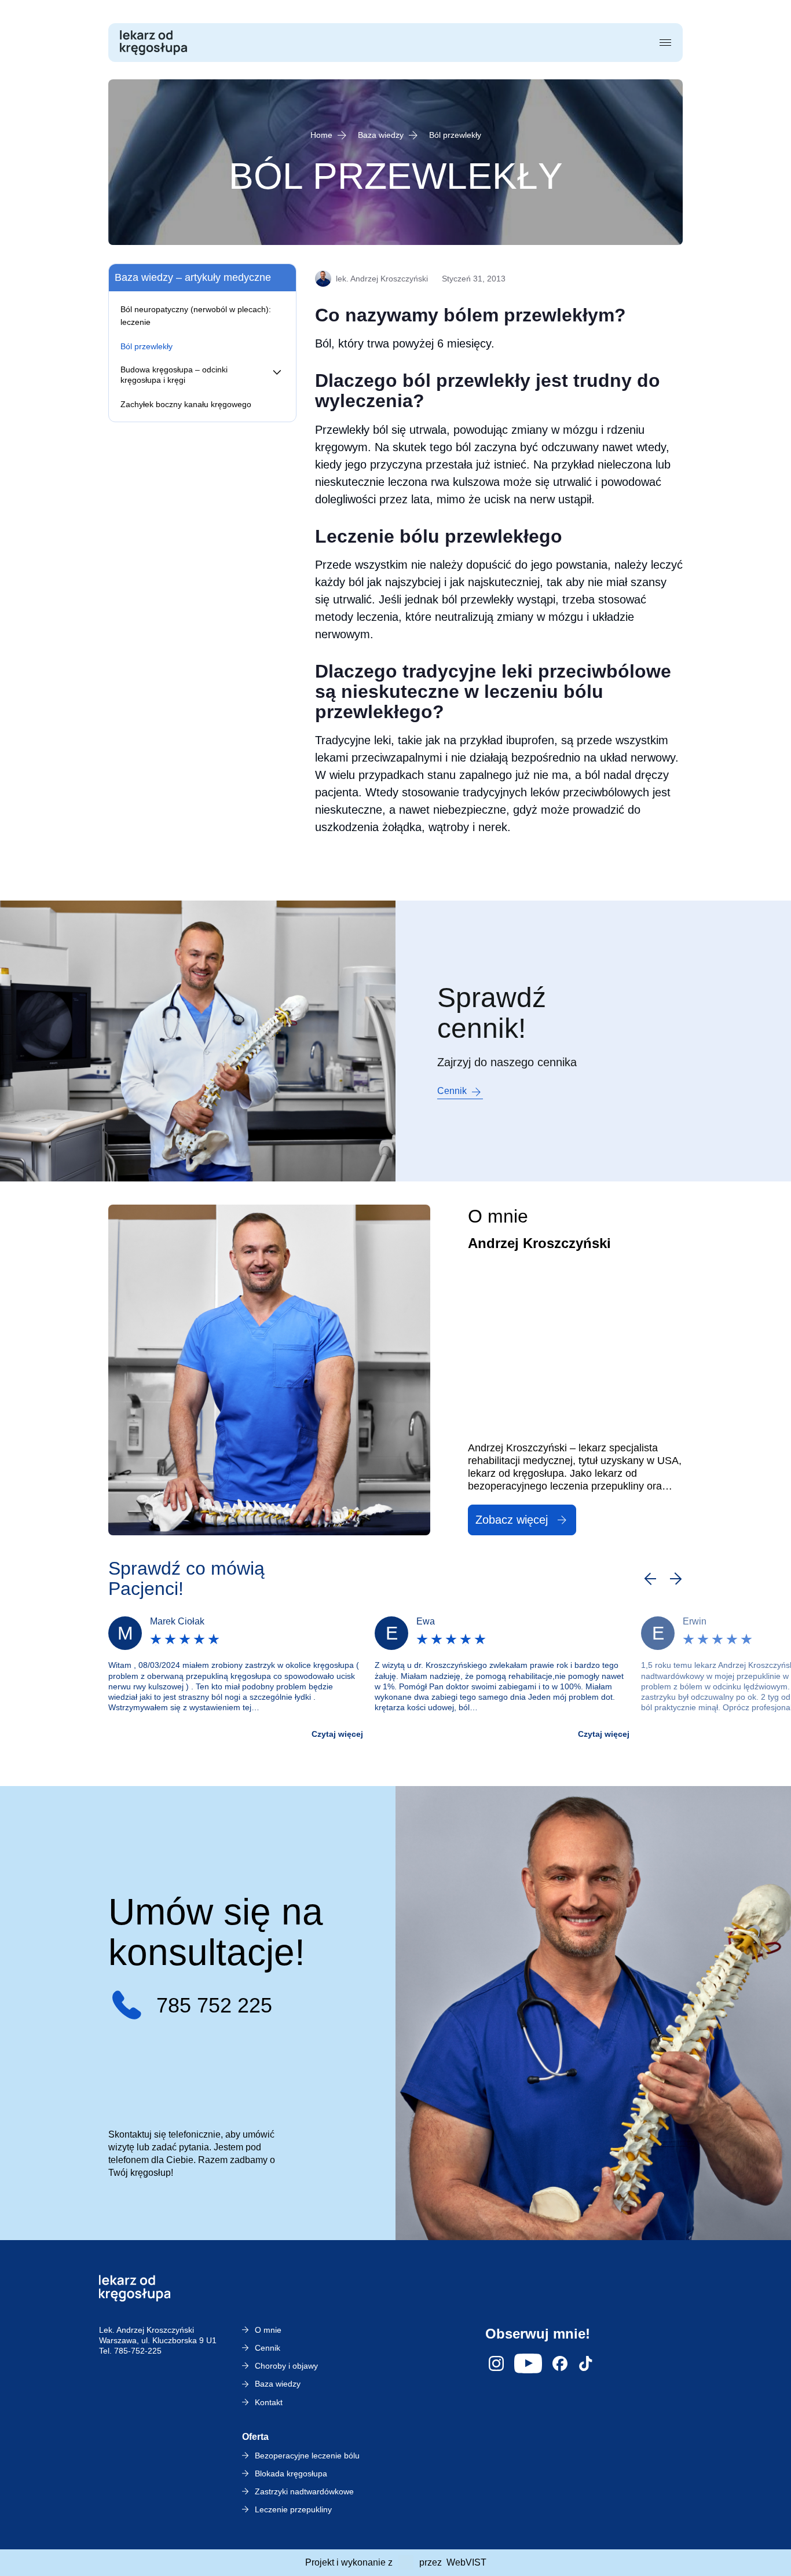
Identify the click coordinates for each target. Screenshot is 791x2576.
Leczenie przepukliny (293, 2509)
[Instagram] (496, 2363)
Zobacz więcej (512, 1520)
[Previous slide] (650, 1579)
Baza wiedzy (381, 135)
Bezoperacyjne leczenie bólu (307, 2456)
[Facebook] (560, 2363)
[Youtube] (528, 2363)
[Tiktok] (585, 2363)
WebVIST (466, 2562)
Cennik (452, 1091)
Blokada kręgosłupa (291, 2473)
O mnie (268, 2330)
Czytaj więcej (337, 1734)
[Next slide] (676, 1579)
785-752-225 (138, 2351)
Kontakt (269, 2402)
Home (321, 135)
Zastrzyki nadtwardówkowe (304, 2491)
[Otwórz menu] (665, 43)
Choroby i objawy (286, 2366)
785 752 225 (214, 2005)
